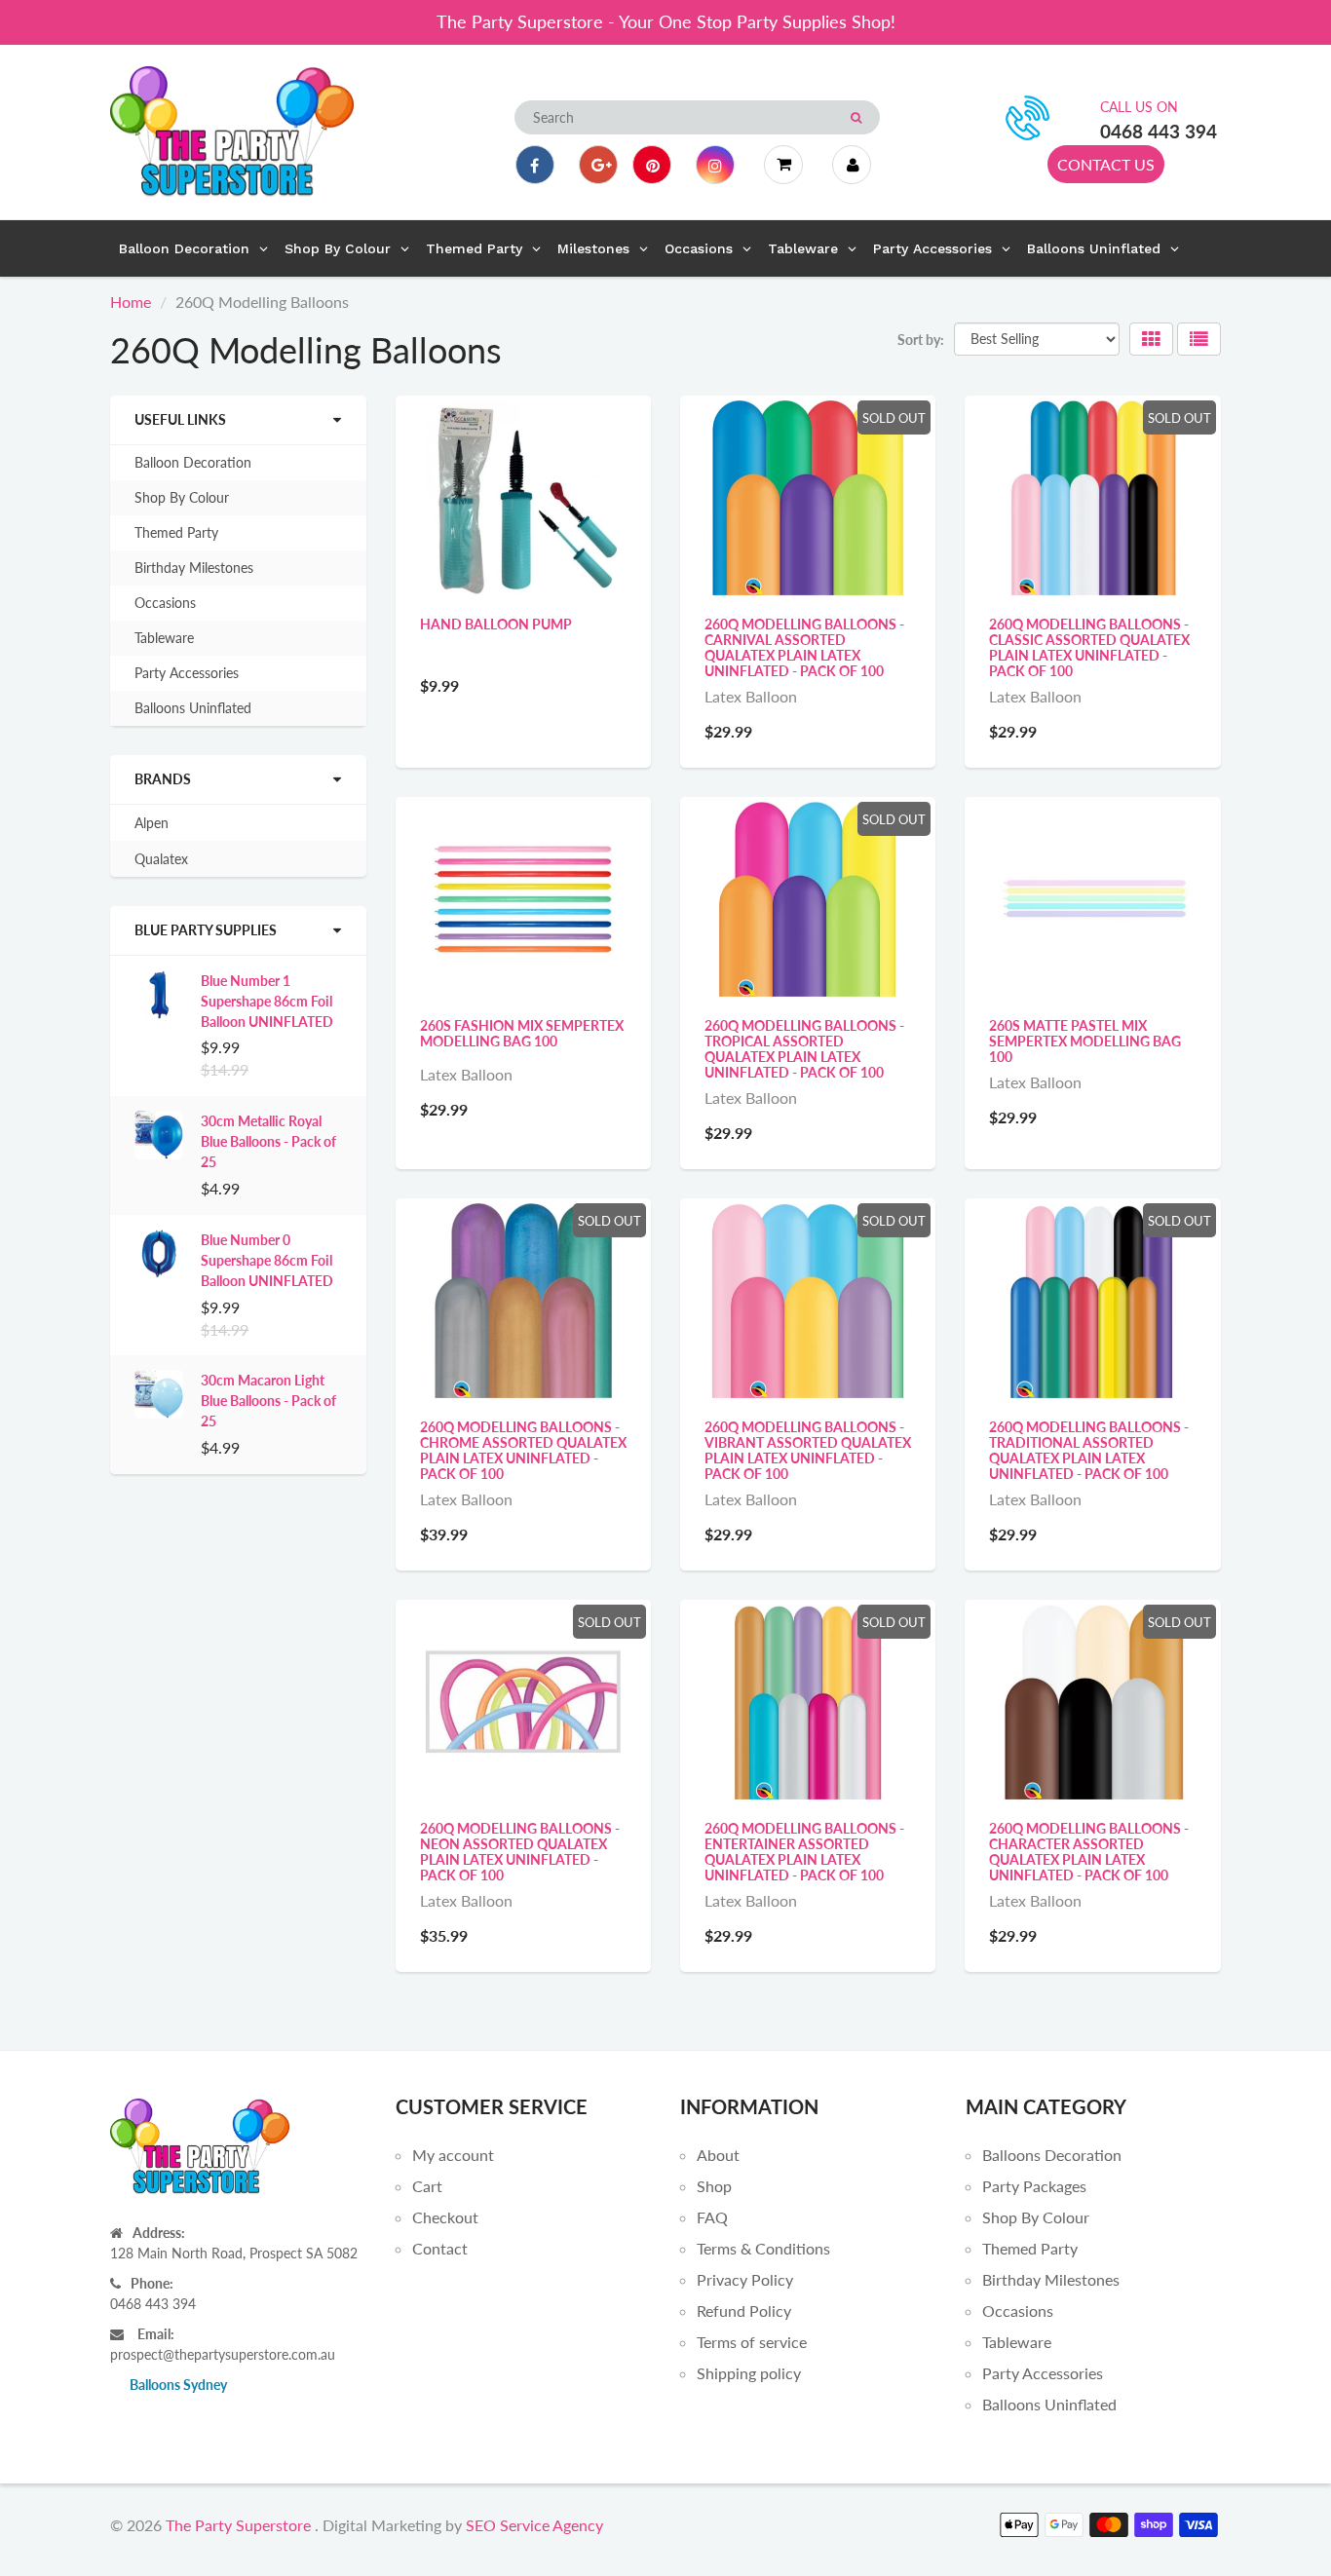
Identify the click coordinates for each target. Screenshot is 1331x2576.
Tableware (164, 638)
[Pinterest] (652, 165)
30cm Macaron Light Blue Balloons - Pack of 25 (268, 1401)
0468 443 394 (1159, 131)
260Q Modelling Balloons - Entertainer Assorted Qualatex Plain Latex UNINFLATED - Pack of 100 (804, 1852)
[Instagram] (715, 165)
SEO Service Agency (534, 2525)
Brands (163, 779)
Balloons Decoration (1052, 2155)
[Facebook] (535, 165)
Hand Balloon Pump (496, 624)
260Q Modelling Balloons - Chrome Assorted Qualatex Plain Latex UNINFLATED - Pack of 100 (523, 1450)
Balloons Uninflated (193, 708)
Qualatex (161, 859)
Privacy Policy (745, 2279)
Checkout (445, 2217)
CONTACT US (1106, 164)
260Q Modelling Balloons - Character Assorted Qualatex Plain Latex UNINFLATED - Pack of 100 (1089, 1852)
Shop (714, 2186)
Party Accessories (187, 673)
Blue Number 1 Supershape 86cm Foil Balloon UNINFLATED (267, 1001)
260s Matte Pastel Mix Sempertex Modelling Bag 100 (1085, 1041)
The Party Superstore (238, 2525)
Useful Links (180, 419)
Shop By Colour (182, 497)
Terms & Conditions (763, 2248)
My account (453, 2155)
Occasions (165, 603)
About (718, 2155)
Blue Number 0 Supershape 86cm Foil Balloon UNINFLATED (267, 1260)
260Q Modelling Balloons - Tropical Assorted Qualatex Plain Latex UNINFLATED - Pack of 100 (804, 1049)
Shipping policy (749, 2373)
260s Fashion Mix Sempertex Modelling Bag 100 (522, 1033)
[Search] (856, 118)
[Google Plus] (598, 165)
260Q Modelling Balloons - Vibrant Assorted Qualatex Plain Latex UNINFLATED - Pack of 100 (808, 1450)
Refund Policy (744, 2311)
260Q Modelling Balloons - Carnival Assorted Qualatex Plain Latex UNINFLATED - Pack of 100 (804, 647)
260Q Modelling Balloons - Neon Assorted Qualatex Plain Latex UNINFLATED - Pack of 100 (520, 1852)
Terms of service (752, 2342)
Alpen (152, 823)
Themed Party (176, 532)
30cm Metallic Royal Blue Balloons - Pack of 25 (268, 1141)
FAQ (712, 2217)
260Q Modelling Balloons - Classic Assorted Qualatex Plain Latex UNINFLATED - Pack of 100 (1089, 647)
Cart (427, 2186)
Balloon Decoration (193, 462)
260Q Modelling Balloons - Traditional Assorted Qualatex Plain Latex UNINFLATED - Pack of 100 (1089, 1450)
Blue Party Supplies (206, 930)
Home (131, 302)
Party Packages (1034, 2186)
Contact (440, 2248)
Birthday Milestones (194, 568)
